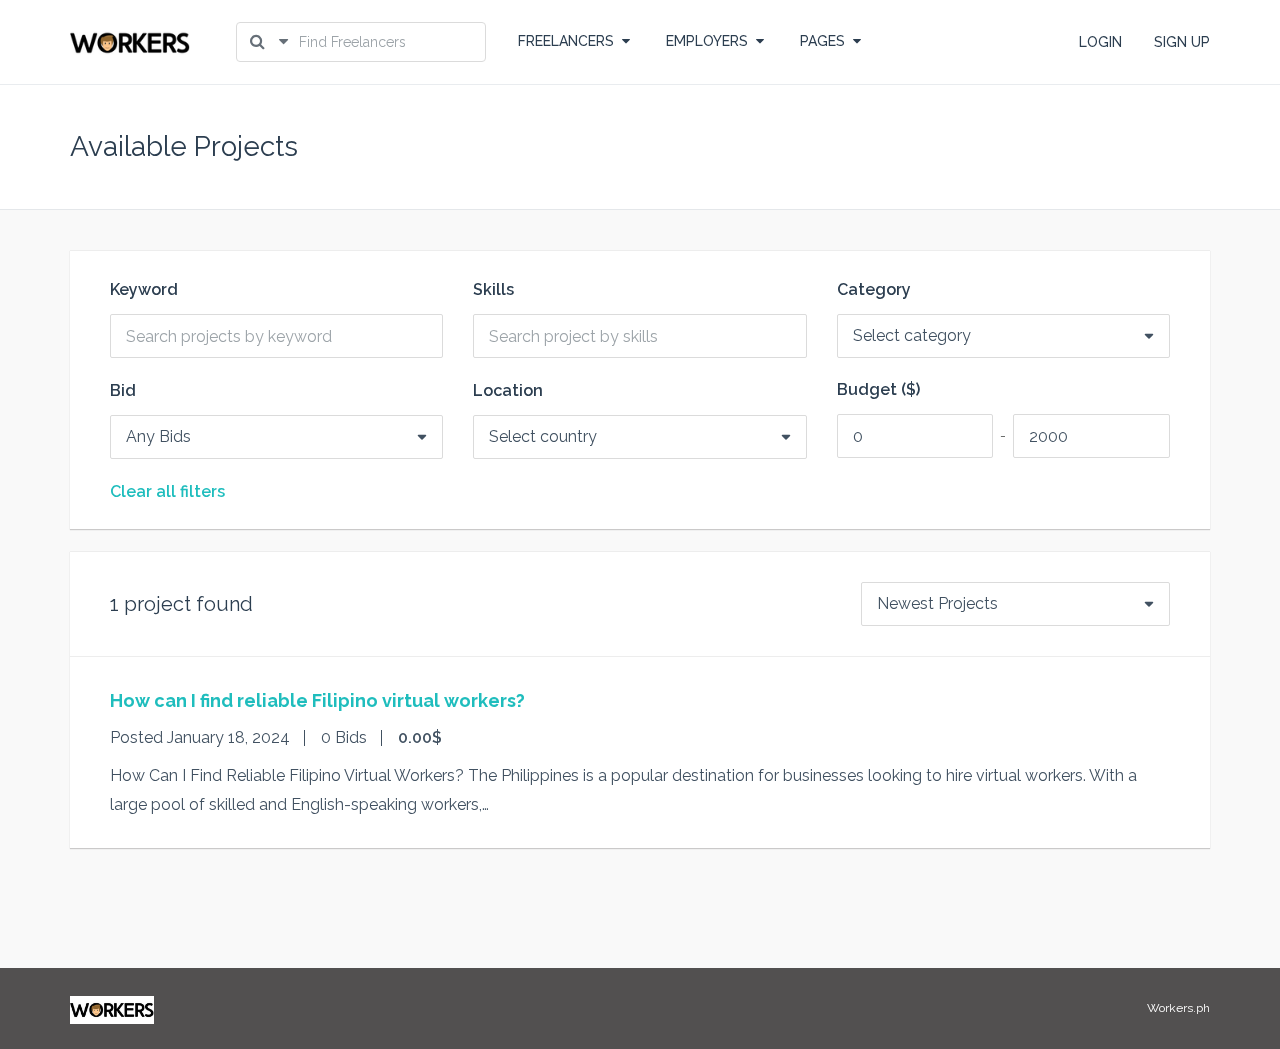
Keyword (144, 290)
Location (508, 391)
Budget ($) (878, 390)
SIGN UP (1182, 42)
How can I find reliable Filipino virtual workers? (317, 700)
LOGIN (1100, 42)
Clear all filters (167, 492)
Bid (123, 391)
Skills (493, 290)
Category (874, 290)
